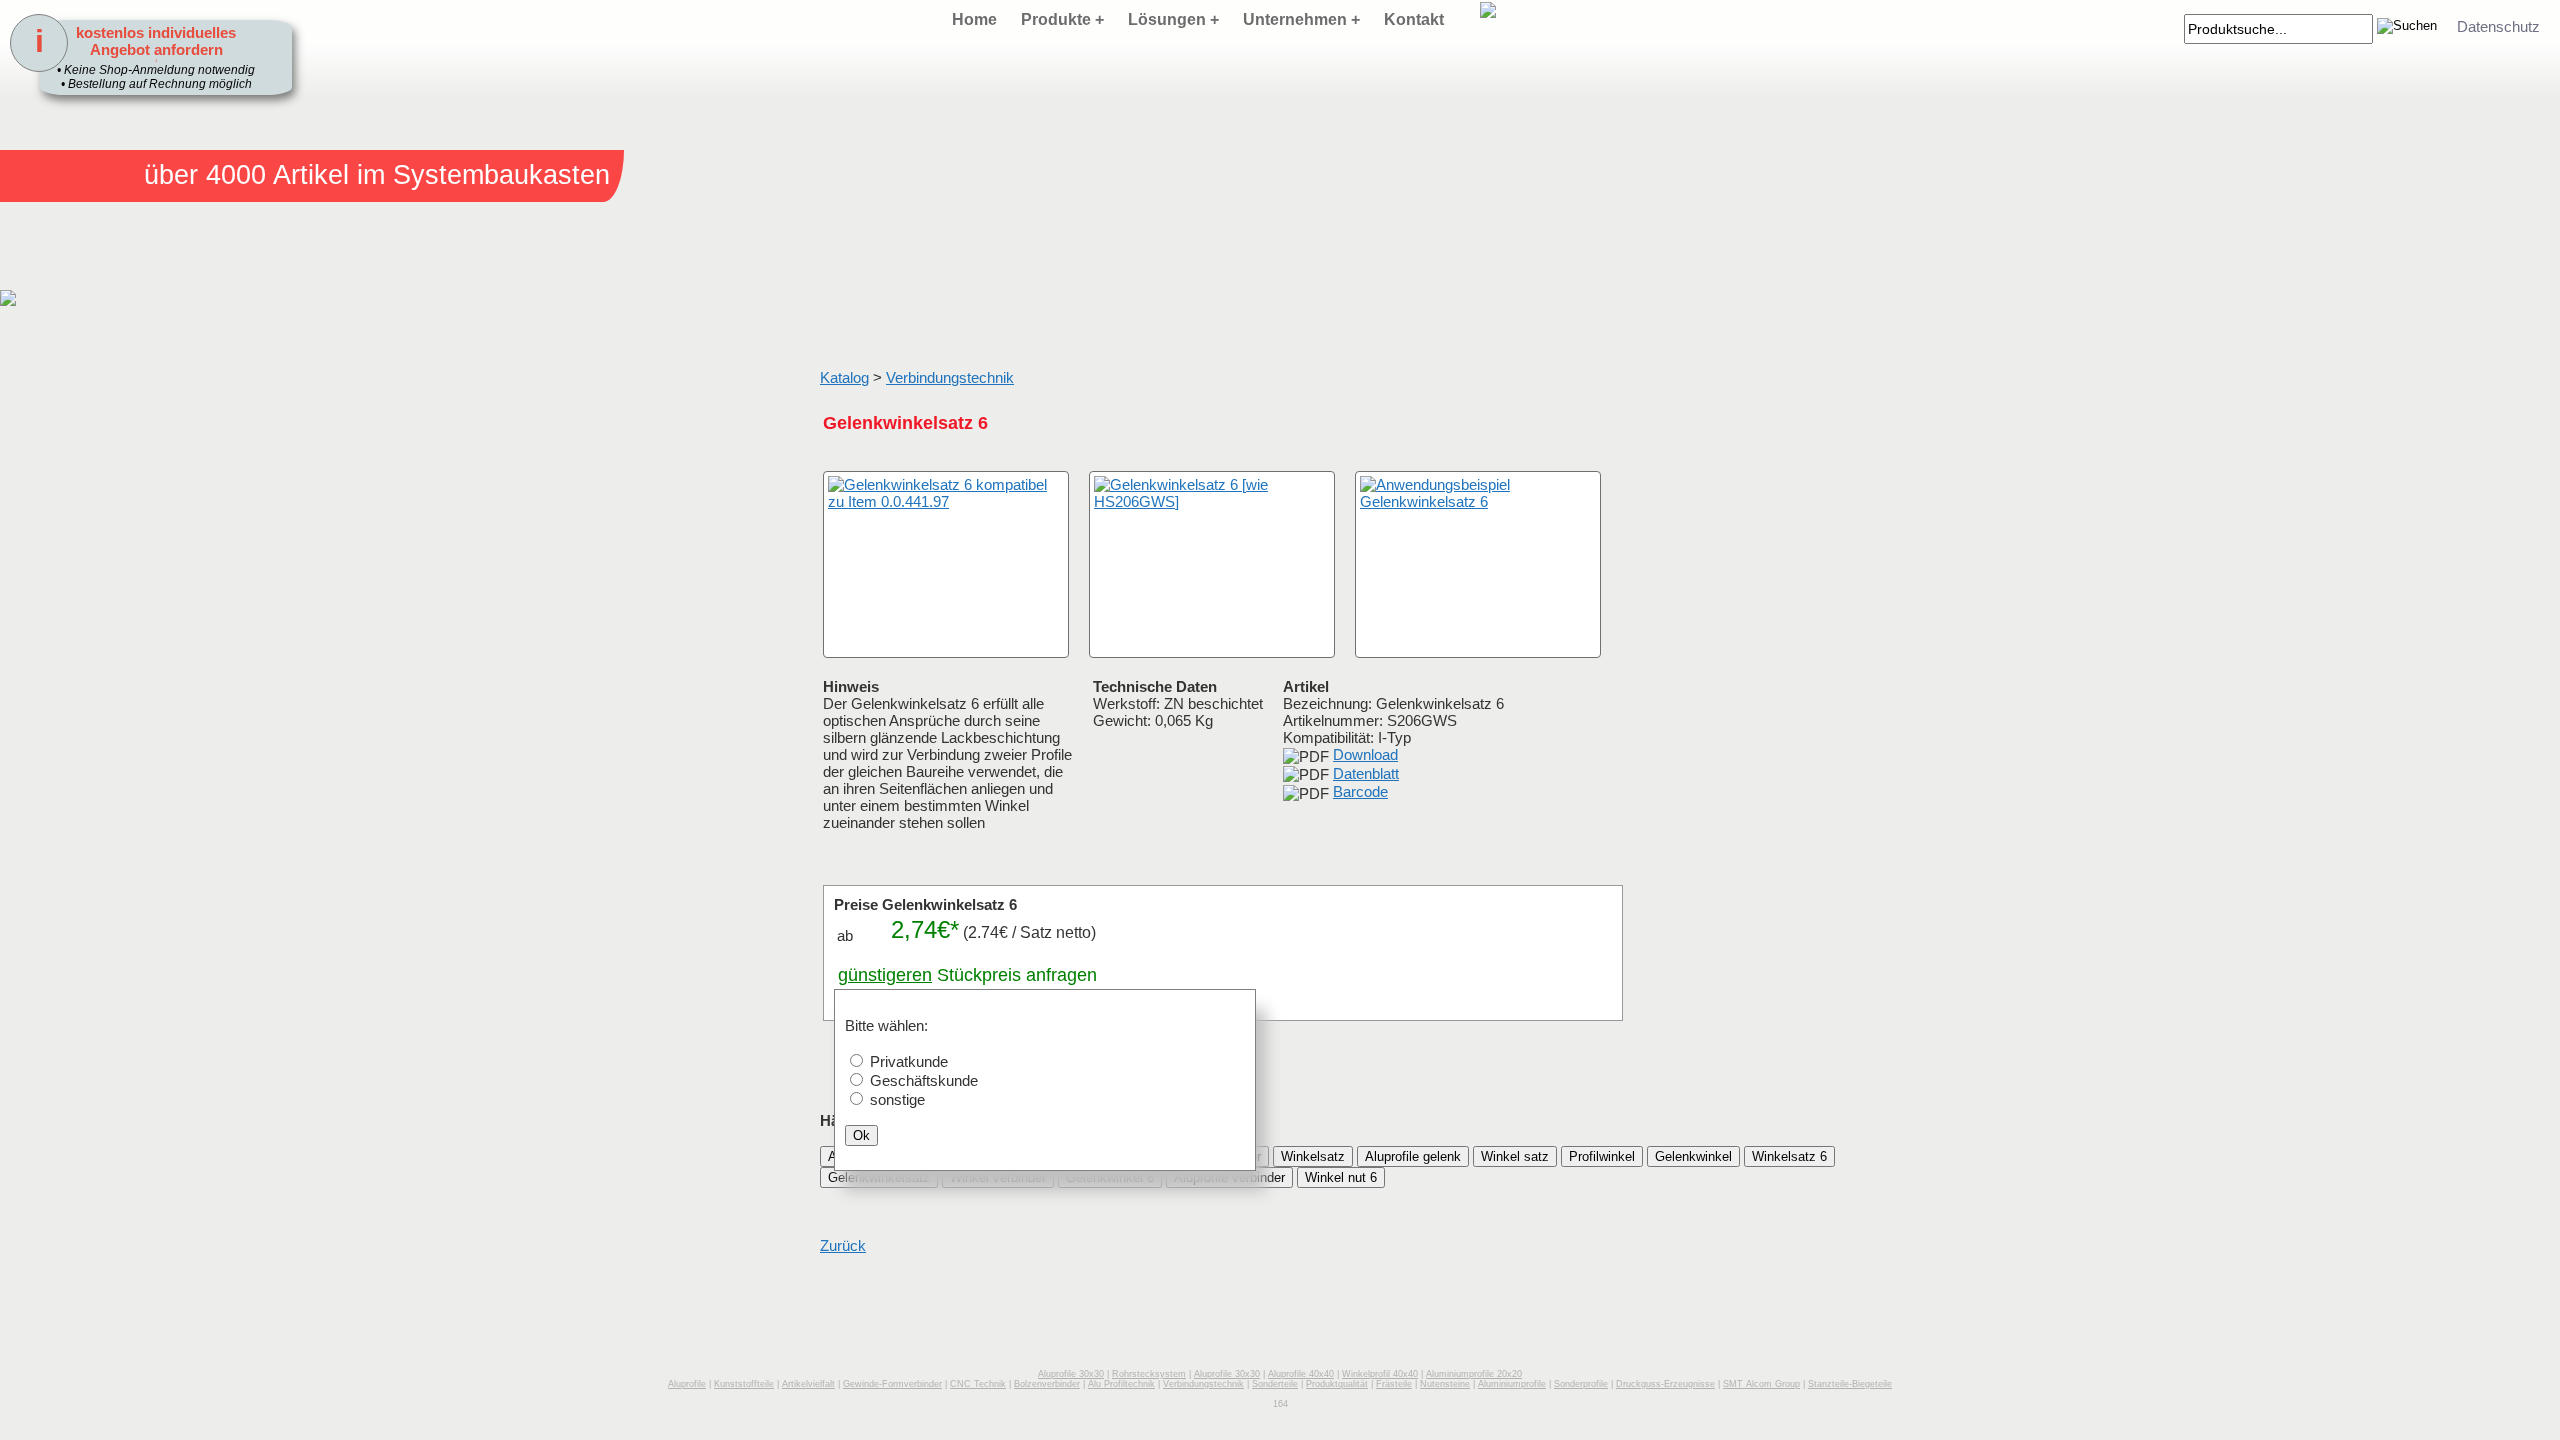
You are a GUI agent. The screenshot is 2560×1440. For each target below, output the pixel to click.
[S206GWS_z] (845, 637)
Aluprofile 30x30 (1071, 1374)
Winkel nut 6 (1341, 1177)
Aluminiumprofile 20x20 (1474, 1374)
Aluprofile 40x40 (1301, 1374)
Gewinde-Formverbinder (892, 1384)
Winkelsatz (1313, 1156)
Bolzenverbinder (1047, 1384)
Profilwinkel (1602, 1156)
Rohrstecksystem (1149, 1374)
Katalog (844, 377)
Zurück (843, 1245)
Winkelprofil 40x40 (1380, 1374)
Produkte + (1062, 19)
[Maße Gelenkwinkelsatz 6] (1212, 564)
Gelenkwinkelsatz (879, 1177)
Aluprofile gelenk (1413, 1156)
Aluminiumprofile (1512, 1384)
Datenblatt (1366, 773)
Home (974, 19)
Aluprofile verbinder (1229, 1177)
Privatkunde (909, 1061)
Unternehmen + (1301, 19)
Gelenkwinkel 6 (1110, 1177)
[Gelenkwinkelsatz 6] (946, 564)
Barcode (1360, 791)
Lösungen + (1173, 19)
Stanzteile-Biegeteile (1850, 1384)
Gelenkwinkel (1693, 1156)
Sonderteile (1275, 1384)
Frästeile (1394, 1384)
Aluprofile (687, 1384)
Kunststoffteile (744, 1384)
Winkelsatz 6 (1789, 1156)
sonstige (897, 1099)
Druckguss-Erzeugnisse (1665, 1384)
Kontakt (1414, 19)
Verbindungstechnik (950, 377)
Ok (861, 1135)
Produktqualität (1337, 1384)
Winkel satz (1515, 1156)
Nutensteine (1445, 1384)
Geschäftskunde (924, 1080)
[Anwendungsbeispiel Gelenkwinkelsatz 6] (1478, 564)
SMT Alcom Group (1761, 1384)
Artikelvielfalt (808, 1384)
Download (1365, 754)
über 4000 (205, 175)
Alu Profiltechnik (1121, 1384)
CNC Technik (978, 1384)
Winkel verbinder (998, 1177)
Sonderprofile (1581, 1384)
